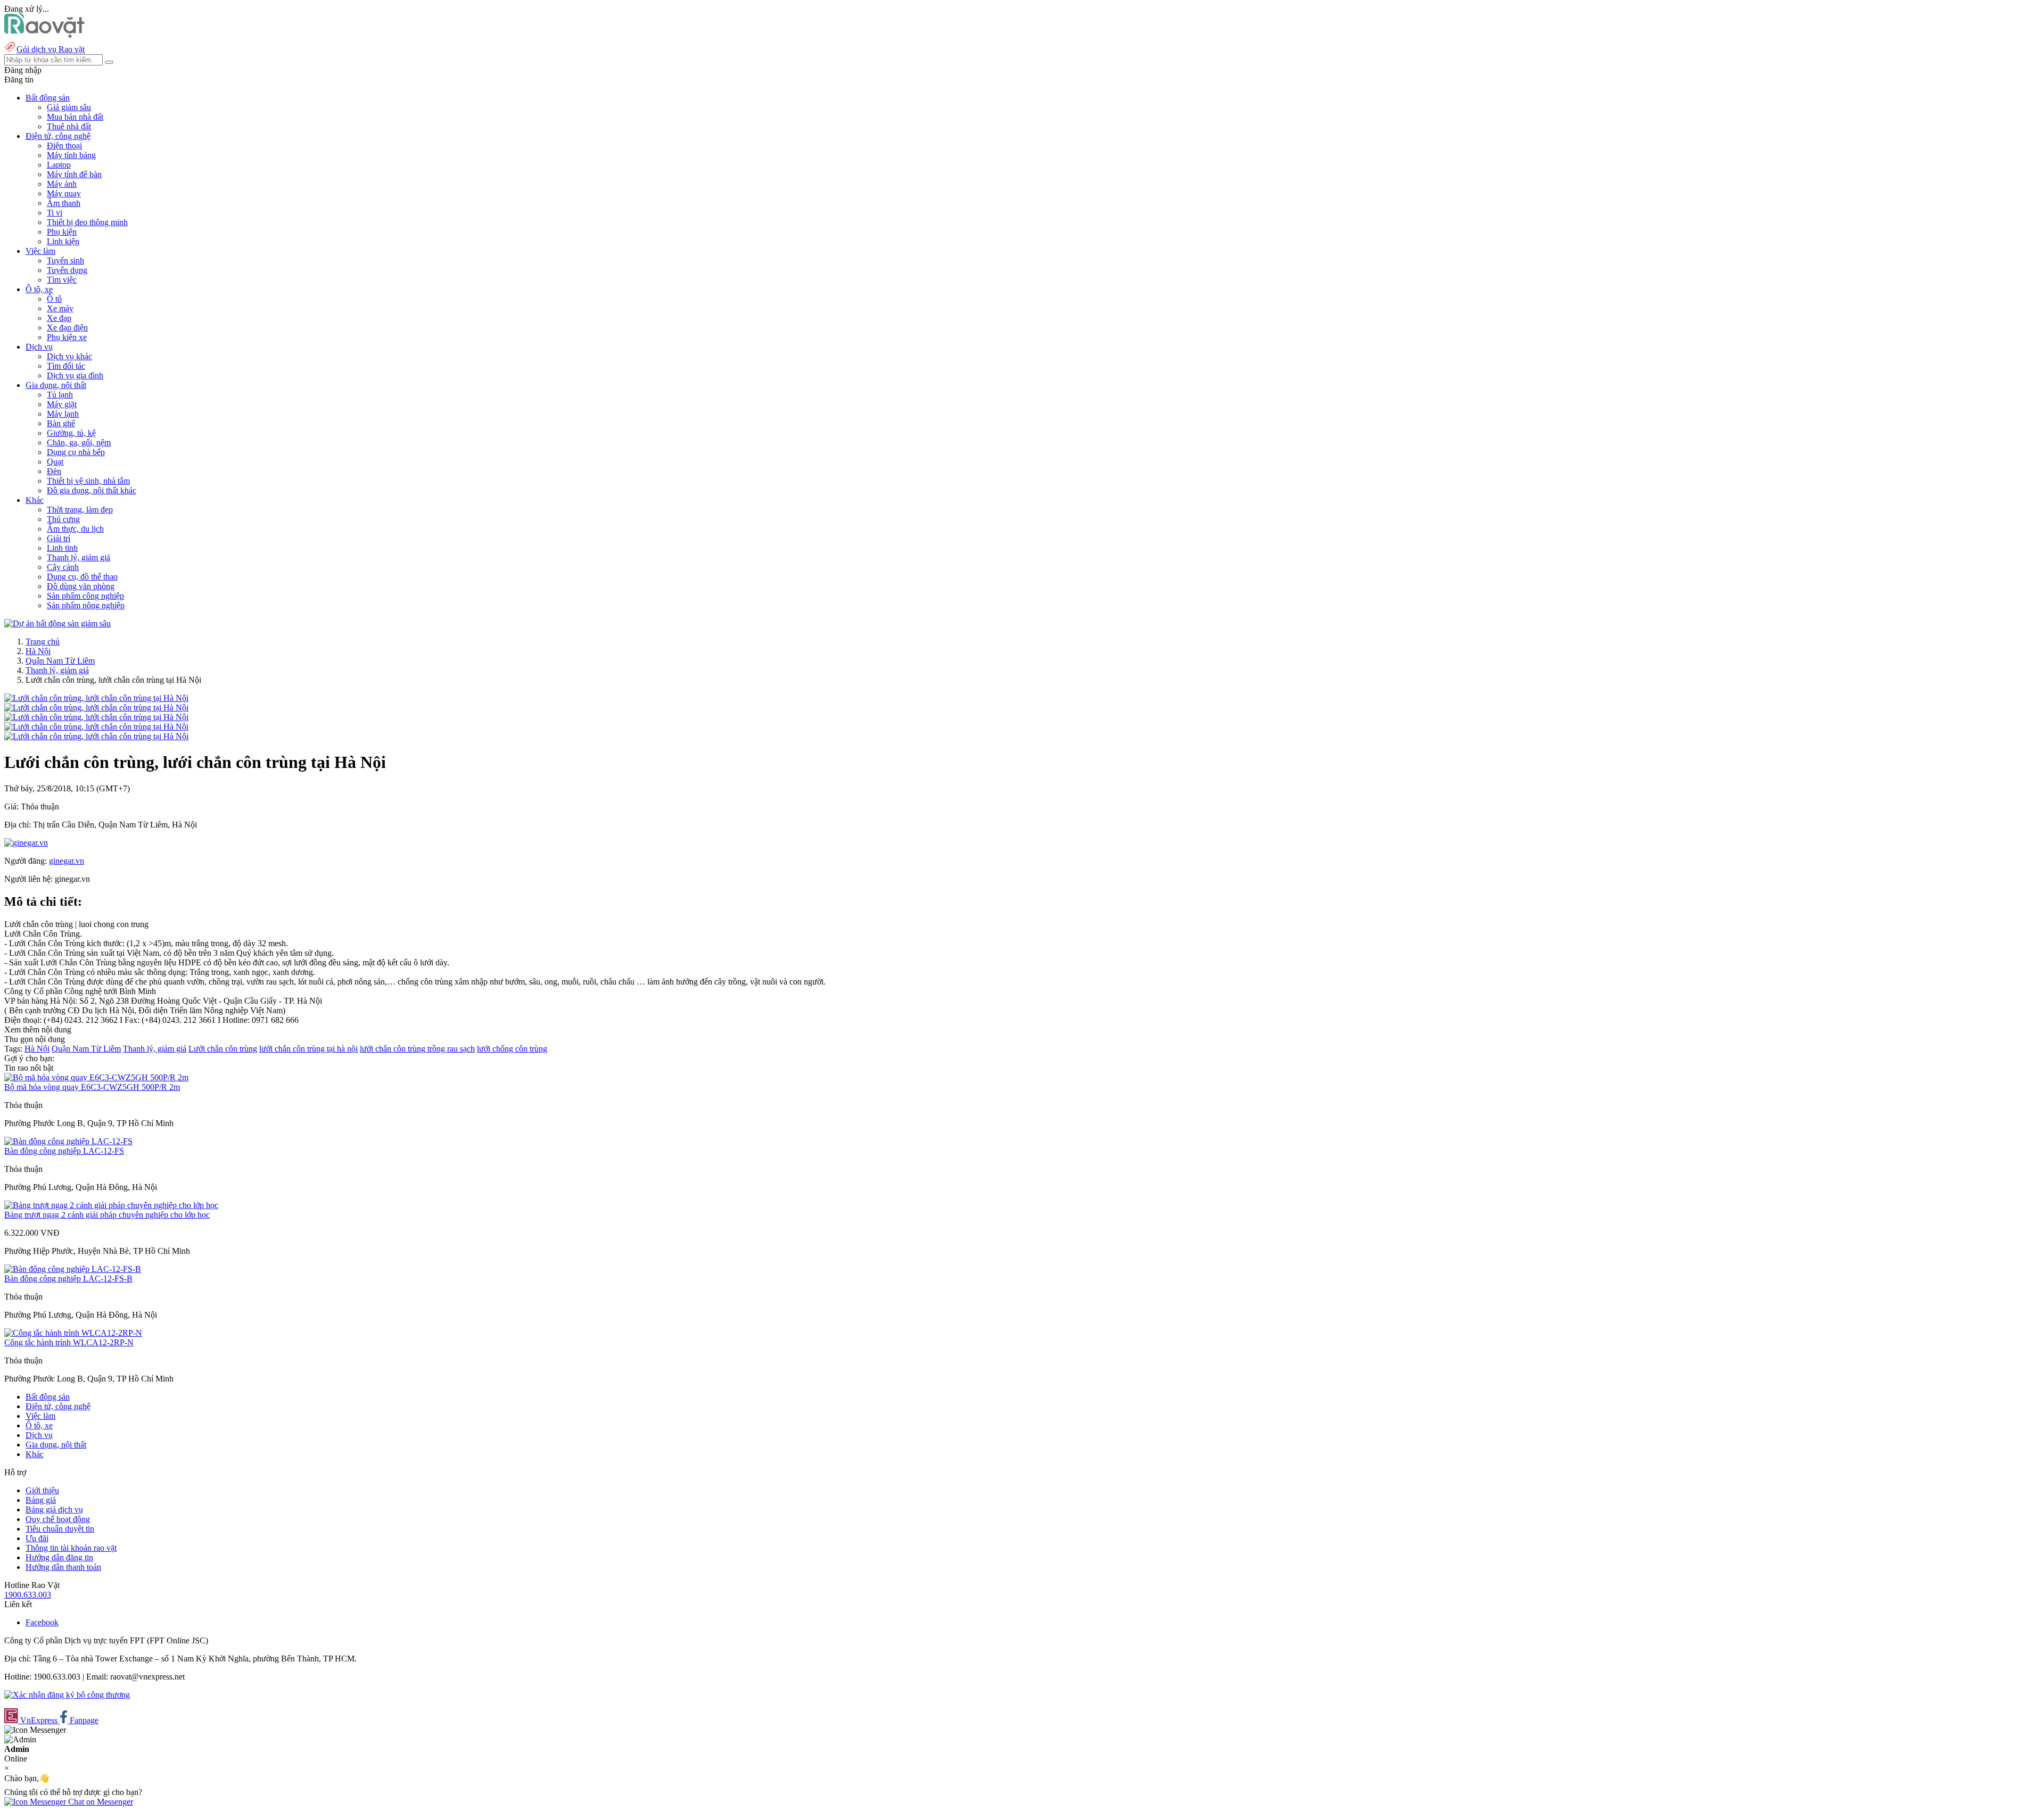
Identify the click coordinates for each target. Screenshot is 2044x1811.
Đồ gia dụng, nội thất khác (92, 490)
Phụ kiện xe (67, 337)
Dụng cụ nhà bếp (76, 452)
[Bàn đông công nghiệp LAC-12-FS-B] (73, 1269)
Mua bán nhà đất (75, 117)
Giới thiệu (42, 1490)
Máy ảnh (62, 184)
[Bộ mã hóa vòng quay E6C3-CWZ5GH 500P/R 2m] (96, 1077)
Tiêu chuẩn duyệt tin (60, 1529)
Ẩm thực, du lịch (75, 529)
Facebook (42, 1622)
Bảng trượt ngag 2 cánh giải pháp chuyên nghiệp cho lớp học (107, 1215)
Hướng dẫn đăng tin (59, 1557)
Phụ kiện (62, 232)
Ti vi (55, 213)
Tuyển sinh (65, 261)
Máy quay (64, 193)
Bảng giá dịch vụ (54, 1510)
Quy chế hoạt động (58, 1519)
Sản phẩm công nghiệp (85, 596)
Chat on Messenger (100, 1802)
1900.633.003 (28, 1595)
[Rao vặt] (44, 35)
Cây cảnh (63, 567)
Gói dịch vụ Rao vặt (51, 49)
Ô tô (54, 299)
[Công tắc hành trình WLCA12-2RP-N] (73, 1333)
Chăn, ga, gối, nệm (79, 443)
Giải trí (59, 538)
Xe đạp (59, 318)
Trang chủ (43, 642)
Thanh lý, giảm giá (79, 557)
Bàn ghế (61, 423)
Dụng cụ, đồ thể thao (82, 577)
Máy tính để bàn (74, 174)
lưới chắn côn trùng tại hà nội (308, 1049)
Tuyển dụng (67, 270)
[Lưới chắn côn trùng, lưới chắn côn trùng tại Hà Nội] (96, 698)
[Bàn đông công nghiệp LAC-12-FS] (68, 1141)
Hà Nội (38, 651)
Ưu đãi (37, 1538)
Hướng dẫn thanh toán (63, 1567)
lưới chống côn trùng (512, 1049)
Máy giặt (62, 404)
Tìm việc (62, 280)
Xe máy (60, 308)
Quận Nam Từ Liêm (60, 661)
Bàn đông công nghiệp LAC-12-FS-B (68, 1279)
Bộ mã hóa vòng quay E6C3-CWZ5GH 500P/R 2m (92, 1087)
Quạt (55, 462)
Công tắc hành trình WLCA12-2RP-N (69, 1342)
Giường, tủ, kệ (71, 433)
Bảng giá (41, 1500)
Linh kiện (63, 241)
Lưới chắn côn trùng (223, 1049)
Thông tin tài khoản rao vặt (71, 1548)
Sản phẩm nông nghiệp (86, 605)
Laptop (59, 165)
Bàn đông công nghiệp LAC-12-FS (64, 1151)
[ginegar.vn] (26, 843)
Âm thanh (64, 203)
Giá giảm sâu (69, 107)
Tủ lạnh (60, 395)
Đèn (54, 471)
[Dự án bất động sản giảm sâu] (57, 623)
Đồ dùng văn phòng (81, 586)
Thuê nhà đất (69, 126)
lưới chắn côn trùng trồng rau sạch (417, 1049)
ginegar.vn (67, 861)
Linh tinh (62, 548)
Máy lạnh (63, 414)
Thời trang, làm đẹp (80, 510)
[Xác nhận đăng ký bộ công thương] (67, 1695)
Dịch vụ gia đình (75, 375)
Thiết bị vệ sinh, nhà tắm (88, 481)
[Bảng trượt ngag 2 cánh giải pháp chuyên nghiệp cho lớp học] (111, 1205)
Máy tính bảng (71, 155)
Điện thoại (64, 146)
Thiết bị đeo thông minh (87, 222)
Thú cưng (63, 519)
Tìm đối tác (66, 366)
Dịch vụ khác (69, 356)
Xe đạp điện (67, 328)
